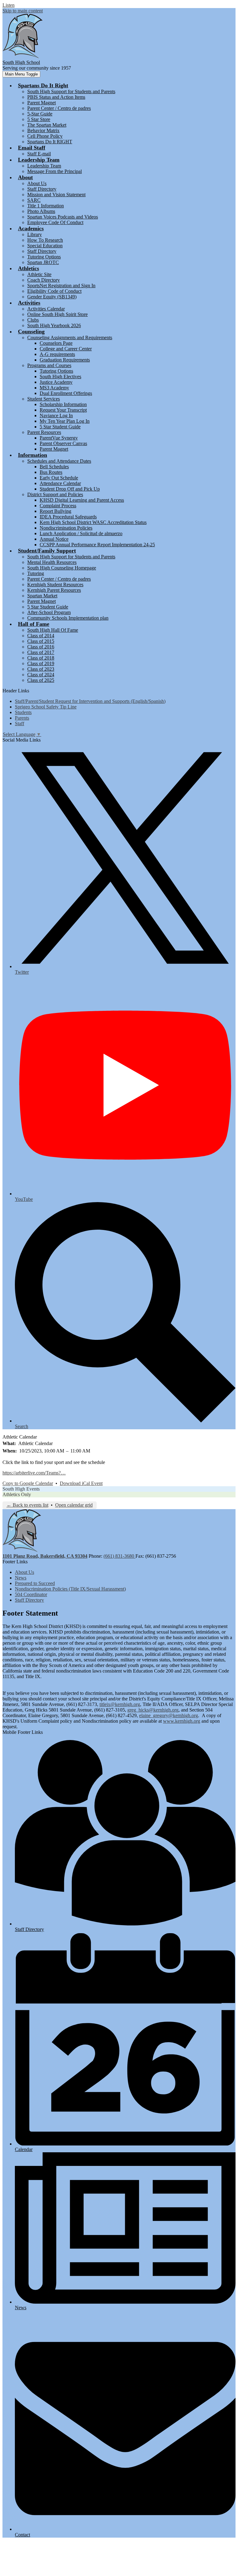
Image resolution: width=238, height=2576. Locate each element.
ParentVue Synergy (59, 438)
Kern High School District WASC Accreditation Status (93, 522)
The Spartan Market (47, 125)
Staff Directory (42, 189)
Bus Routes (51, 472)
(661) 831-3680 (119, 1556)
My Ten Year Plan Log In (65, 421)
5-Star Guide (40, 114)
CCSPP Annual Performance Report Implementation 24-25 (97, 545)
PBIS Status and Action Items (56, 97)
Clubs (33, 320)
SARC (34, 200)
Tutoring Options (44, 257)
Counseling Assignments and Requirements (70, 338)
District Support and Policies (55, 494)
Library (35, 234)
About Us (37, 183)
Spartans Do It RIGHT (50, 142)
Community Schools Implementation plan (68, 618)
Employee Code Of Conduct (55, 222)
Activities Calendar (46, 309)
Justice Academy (56, 382)
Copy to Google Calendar (28, 1483)
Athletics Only (17, 1494)
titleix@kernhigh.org (120, 1704)
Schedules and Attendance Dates (59, 461)
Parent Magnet (42, 103)
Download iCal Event (81, 1483)
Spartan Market (42, 596)
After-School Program (49, 612)
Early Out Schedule (59, 478)
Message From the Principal (55, 171)
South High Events (21, 1489)
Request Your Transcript (63, 410)
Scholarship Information (63, 404)
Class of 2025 (41, 680)
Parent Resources (44, 432)
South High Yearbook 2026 (54, 325)
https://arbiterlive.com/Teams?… (34, 1473)
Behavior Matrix (43, 130)
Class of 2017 (41, 652)
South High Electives (60, 377)
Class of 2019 (41, 663)
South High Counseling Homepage (62, 568)
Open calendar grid (74, 1505)
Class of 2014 (41, 636)
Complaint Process (58, 506)
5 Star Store (39, 119)
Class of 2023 (41, 669)
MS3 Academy (54, 388)
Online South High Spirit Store (57, 314)
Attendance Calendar (60, 483)
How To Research (45, 240)
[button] (43, 85)
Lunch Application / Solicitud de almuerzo (81, 533)
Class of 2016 (41, 647)
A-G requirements (57, 354)
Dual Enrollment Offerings (66, 393)
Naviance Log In (56, 416)
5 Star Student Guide (60, 427)
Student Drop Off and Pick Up (70, 489)
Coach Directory (44, 280)
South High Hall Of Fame (53, 630)
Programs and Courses (49, 365)
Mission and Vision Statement (56, 195)
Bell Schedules (54, 467)
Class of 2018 (41, 658)
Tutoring (36, 573)
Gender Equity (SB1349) (52, 297)
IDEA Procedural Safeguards (68, 517)
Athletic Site (39, 274)
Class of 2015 (41, 641)
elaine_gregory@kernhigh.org (169, 1715)
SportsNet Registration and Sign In (61, 286)
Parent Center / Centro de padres (59, 108)
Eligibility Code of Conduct (54, 291)
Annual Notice (54, 539)
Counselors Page (56, 343)
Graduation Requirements (65, 360)
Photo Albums (41, 211)
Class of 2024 (41, 675)
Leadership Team (44, 166)
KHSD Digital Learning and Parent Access (82, 500)
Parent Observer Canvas (63, 443)
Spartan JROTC (43, 262)
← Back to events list (27, 1505)
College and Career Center (66, 349)
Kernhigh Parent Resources (54, 590)
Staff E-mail (39, 154)
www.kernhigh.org (182, 1721)
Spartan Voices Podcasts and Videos (63, 217)
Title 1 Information (46, 206)
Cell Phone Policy (45, 136)
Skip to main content (23, 11)
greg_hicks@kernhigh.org (153, 1710)
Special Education (45, 246)
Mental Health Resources (52, 562)
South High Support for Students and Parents (71, 91)
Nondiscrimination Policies (66, 528)
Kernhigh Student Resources (55, 584)
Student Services (44, 399)
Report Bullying (55, 511)
